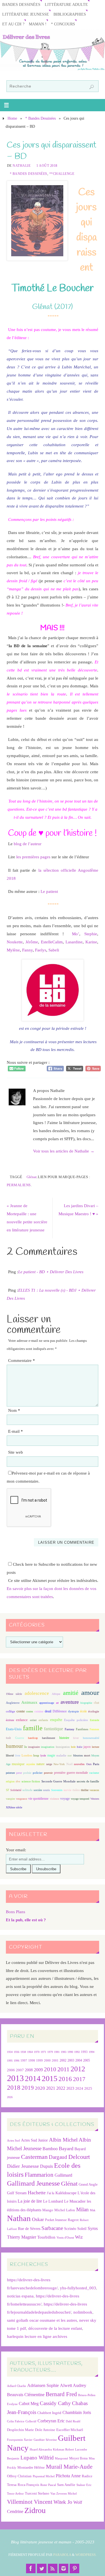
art (57, 1703)
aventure (70, 1702)
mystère (31, 1764)
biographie (86, 1703)
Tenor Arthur (15, 2494)
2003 (71, 2061)
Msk (93, 2210)
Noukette (15, 942)
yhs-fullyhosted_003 (78, 2288)
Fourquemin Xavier (20, 2440)
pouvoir (48, 1773)
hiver (76, 1738)
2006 (11, 2070)
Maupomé (61, 2458)
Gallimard (63, 2175)
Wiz (79, 2237)
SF (8, 1790)
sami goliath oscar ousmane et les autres (42, 2320)
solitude (27, 1790)
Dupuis (46, 2166)
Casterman (34, 2157)
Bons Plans (16, 1912)
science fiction (31, 1781)
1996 (17, 2061)
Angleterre (13, 1703)
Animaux (29, 1702)
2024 (79, 2089)
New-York (59, 1764)
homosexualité (91, 1738)
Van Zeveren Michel (64, 2494)
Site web (16, 1452)
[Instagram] (64, 2568)
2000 (47, 2060)
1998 (32, 2061)
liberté (10, 1755)
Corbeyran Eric (51, 2421)
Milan (82, 2209)
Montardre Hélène (31, 2467)
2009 (38, 2070)
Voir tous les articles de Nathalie (64, 1151)
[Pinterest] (74, 2568)
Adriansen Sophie (43, 2385)
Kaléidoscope (66, 2193)
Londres (27, 1755)
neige (49, 1764)
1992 (77, 2052)
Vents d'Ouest (65, 2237)
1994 (92, 2052)
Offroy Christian (19, 2476)
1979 (50, 2052)
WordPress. (86, 2555)
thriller (85, 1790)
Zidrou (35, 2510)
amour (90, 1692)
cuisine (39, 1711)
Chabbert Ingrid (49, 2413)
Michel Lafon (65, 2210)
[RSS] (53, 2568)
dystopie (73, 1711)
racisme (94, 1773)
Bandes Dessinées (21, 5)
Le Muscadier (75, 2201)
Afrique (56, 1694)
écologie (94, 1711)
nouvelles (79, 1764)
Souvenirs (57, 1790)
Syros (93, 2228)
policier (38, 1773)
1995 (10, 2061)
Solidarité (16, 1790)
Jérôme (32, 942)
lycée (43, 1755)
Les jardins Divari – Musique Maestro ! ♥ (78, 1210)
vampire (10, 1799)
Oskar (38, 2219)
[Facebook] (31, 2568)
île (25, 1747)
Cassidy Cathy (55, 2403)
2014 (33, 2079)
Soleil (82, 2229)
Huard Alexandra (41, 2450)
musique (18, 1764)
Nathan (19, 2218)
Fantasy (70, 1729)
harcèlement (49, 1738)
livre (18, 1755)
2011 (63, 2069)
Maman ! (38, 24)
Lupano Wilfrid (37, 2458)
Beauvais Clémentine (26, 2395)
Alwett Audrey (73, 2385)
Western (95, 1799)
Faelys (41, 950)
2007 (20, 2070)
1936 (17, 2052)
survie (67, 1790)
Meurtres (78, 1755)
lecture (95, 1747)
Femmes (94, 1729)
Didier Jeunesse (23, 2166)
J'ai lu (51, 2193)
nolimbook (83, 2312)
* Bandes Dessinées (40, 118)
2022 (61, 2088)
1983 (64, 2052)
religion (10, 1781)
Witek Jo (63, 2502)
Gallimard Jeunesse (33, 2183)
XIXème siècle (14, 1807)
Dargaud (58, 2157)
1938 (23, 2052)
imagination (48, 1747)
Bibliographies (70, 14)
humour (14, 1746)
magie (51, 1755)
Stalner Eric (84, 2485)
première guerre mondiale (71, 1773)
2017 (79, 2079)
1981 (57, 2052)
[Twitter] (42, 2568)
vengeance (22, 1799)
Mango (48, 2210)
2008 (29, 2070)
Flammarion (39, 2175)
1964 (30, 2052)
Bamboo (50, 2149)
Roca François (28, 2485)
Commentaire (22, 1360)
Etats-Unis (14, 1729)
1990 (70, 2052)
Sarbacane (52, 2228)
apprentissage (47, 1703)
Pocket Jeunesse (56, 2220)
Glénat (32, 1177)
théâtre (76, 1790)
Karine (91, 942)
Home (12, 118)
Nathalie (22, 166)
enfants (43, 1720)
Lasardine (74, 942)
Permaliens (19, 1185)
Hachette (37, 2193)
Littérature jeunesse (26, 14)
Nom (14, 1410)
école (83, 1711)
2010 (50, 2069)
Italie (80, 1747)
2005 (87, 2060)
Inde (73, 1747)
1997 (24, 2061)
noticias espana (20, 2296)
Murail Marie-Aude (69, 2467)
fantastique (53, 1729)
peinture (10, 1773)
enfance (22, 1720)
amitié (71, 1693)
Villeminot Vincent (30, 2502)
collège (11, 1711)
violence (54, 1799)
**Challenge (62, 174)
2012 (78, 2069)
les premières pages (33, 857)
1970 (37, 2052)
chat (96, 1703)
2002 (63, 2061)
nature (40, 1764)
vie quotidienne (38, 1799)
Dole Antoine (45, 2430)
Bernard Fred (61, 2394)
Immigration (63, 1747)
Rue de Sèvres (29, 2229)
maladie (61, 1755)
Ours (89, 1764)
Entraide (95, 1720)
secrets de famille (88, 1781)
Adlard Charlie (17, 2386)
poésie (27, 1773)
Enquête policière (76, 1720)
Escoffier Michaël (70, 2430)
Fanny (27, 950)
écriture (10, 1720)
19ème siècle (14, 1694)
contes (30, 1711)
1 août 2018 (47, 166)
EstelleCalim (52, 942)
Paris (96, 1764)
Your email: (16, 1850)
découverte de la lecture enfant (55, 2328)
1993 (84, 2052)
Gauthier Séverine (45, 2440)
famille (33, 1728)
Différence (60, 1711)
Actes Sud (13, 2141)
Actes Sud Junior (34, 2140)
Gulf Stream (17, 2193)
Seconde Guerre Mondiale (59, 1781)
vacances (94, 1790)
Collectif (31, 2421)
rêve (18, 1781)
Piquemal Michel (44, 2476)
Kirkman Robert (63, 2450)
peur (19, 1773)
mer (70, 1755)
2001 (55, 2060)
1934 (10, 2052)
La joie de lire (30, 2201)
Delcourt (79, 2157)
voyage (65, 1799)
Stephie (91, 934)
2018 (14, 2088)
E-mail (16, 1431)
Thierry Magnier (22, 2237)
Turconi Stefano (37, 2493)
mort (87, 1755)
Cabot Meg (29, 2404)
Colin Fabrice (16, 2421)
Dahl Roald (73, 2421)
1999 (39, 2060)
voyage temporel (80, 1799)
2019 (28, 2088)
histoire (64, 1738)
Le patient (49, 891)
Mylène (13, 950)
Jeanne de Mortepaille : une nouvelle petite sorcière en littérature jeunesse (27, 1218)
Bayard (66, 2149)
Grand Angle (88, 2184)
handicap (33, 1738)
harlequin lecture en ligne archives (37, 2336)
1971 (43, 2052)
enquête (56, 1720)
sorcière (38, 1790)
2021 (51, 2088)
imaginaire (34, 1747)
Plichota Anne (68, 2476)
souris (46, 1790)
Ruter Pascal (48, 2485)
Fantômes (82, 1729)
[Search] (92, 87)
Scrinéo (70, 2229)
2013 (15, 2078)
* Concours (63, 24)
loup (36, 1755)
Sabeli (54, 950)
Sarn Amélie (66, 2485)
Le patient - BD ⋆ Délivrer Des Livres (51, 1272)
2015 (50, 2078)
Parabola (62, 2555)
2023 (70, 2088)
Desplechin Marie (20, 2430)
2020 (40, 2088)
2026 (10, 2097)
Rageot (73, 2220)
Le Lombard (53, 2201)
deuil (48, 1711)
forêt (8, 1738)
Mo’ (76, 934)
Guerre (20, 1738)
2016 (65, 2079)
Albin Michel (63, 2140)
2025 (88, 2089)
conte (21, 1711)
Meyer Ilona (78, 2458)
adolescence (37, 1693)
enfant (33, 1720)
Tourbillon (46, 2237)
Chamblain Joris (77, 2412)
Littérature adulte (66, 5)
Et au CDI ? (13, 24)
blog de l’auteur (28, 844)
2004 (79, 2060)
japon (87, 1747)
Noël (69, 1764)
